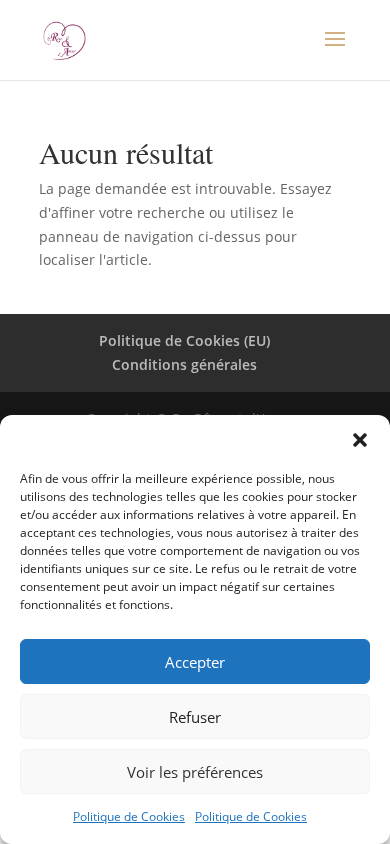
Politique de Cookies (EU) (184, 340)
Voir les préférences (195, 772)
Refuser (195, 717)
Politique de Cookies (129, 816)
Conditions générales (184, 364)
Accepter (195, 662)
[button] (360, 440)
